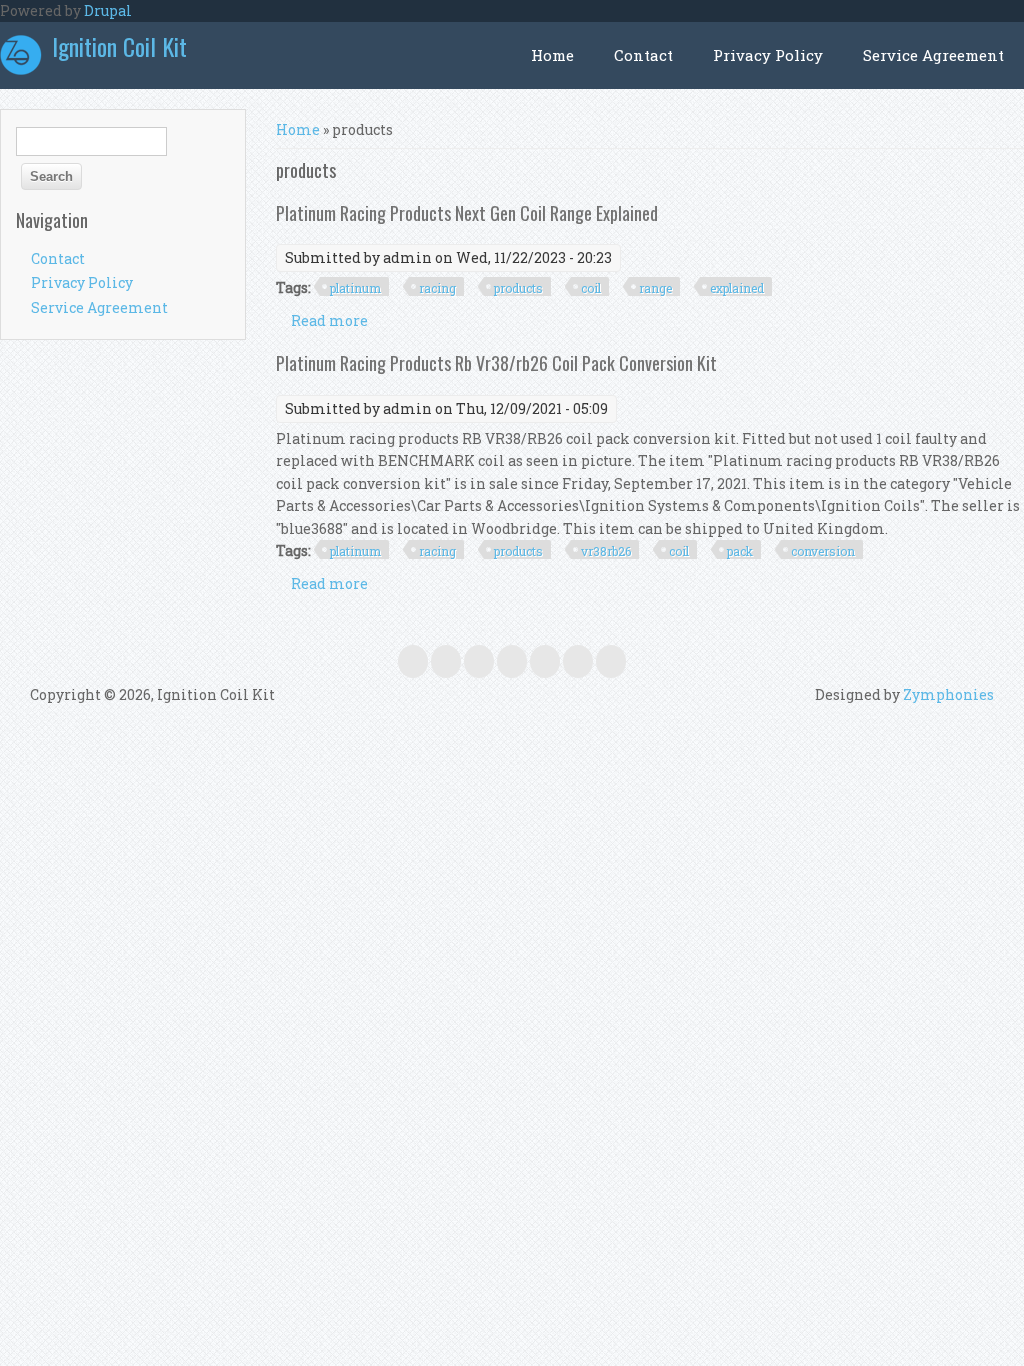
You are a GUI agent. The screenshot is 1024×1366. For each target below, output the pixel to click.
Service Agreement (933, 55)
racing (437, 288)
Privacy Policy (768, 55)
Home (552, 55)
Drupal (108, 10)
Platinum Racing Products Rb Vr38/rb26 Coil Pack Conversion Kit (496, 363)
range (655, 288)
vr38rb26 (606, 551)
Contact (643, 55)
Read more (329, 320)
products (518, 288)
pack (740, 551)
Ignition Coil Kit (119, 46)
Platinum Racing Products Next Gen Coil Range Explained (467, 213)
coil (591, 288)
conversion (823, 551)
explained (737, 288)
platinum (355, 288)
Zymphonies (948, 694)
